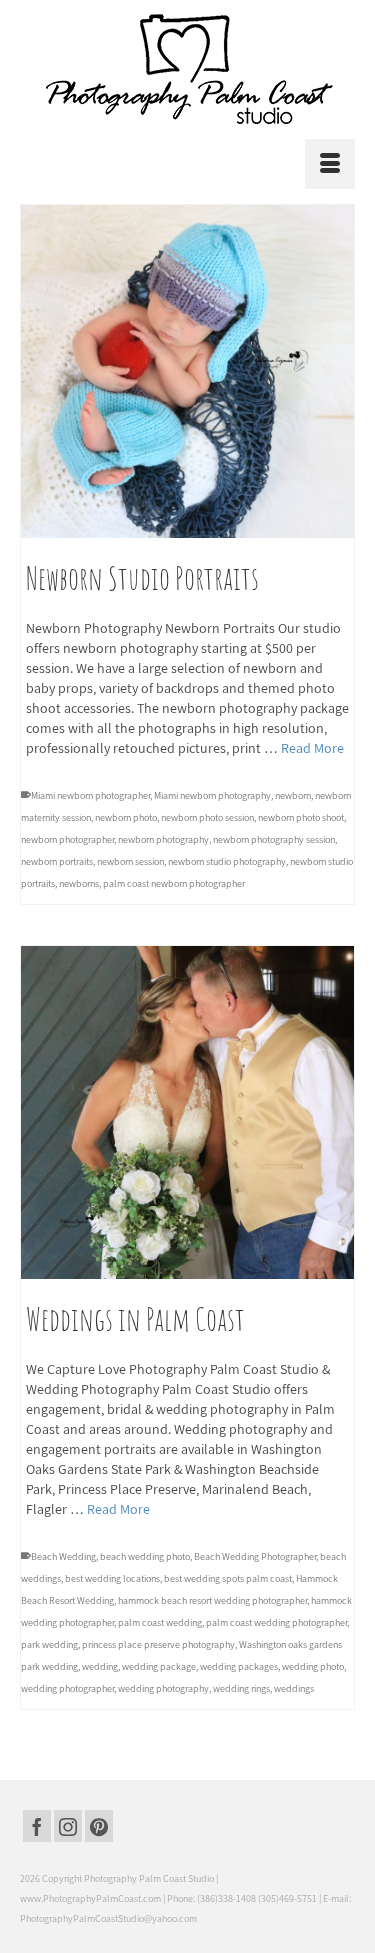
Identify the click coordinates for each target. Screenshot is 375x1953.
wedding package (159, 1666)
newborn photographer (67, 839)
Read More (312, 748)
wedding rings (241, 1688)
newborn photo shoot (301, 817)
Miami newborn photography (212, 795)
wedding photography (163, 1688)
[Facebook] (37, 1826)
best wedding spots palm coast (228, 1578)
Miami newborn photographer (90, 795)
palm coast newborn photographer (174, 883)
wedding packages (239, 1666)
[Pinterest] (99, 1826)
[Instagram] (68, 1826)
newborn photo (126, 817)
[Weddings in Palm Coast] (187, 1112)
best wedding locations (112, 1578)
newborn (293, 795)
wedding (100, 1666)
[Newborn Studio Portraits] (187, 371)
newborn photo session (207, 817)
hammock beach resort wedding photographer (212, 1600)
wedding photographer (67, 1688)
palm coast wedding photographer (276, 1622)
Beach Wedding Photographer (255, 1556)
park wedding (49, 1644)
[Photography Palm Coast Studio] (187, 69)
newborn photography (163, 839)
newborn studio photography (227, 861)
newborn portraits (57, 861)
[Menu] (330, 164)
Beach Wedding (63, 1556)
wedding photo (313, 1666)
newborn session (130, 861)
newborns (79, 883)
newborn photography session (274, 839)
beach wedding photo (145, 1556)
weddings (294, 1688)
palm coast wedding (160, 1622)
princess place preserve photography (158, 1644)
